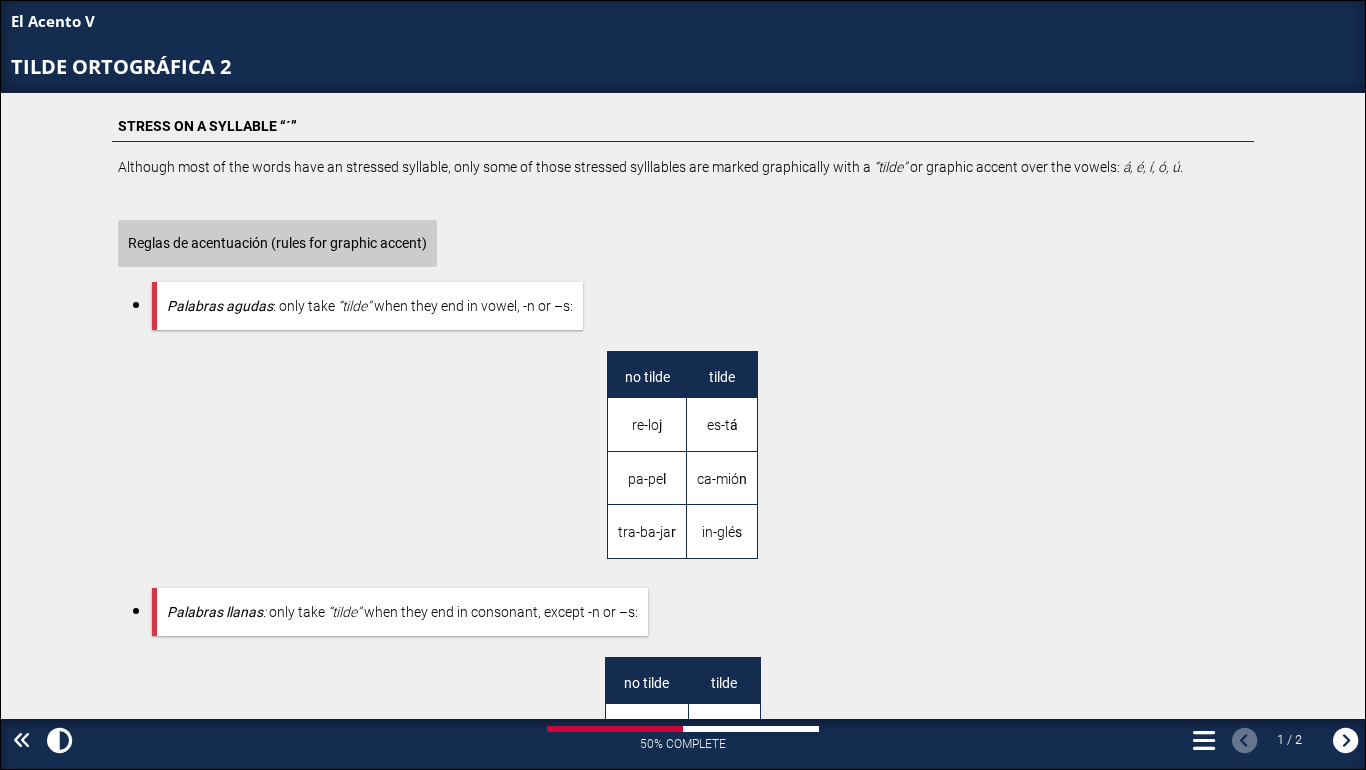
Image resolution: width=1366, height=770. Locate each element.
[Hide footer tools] (18, 741)
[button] (56, 742)
